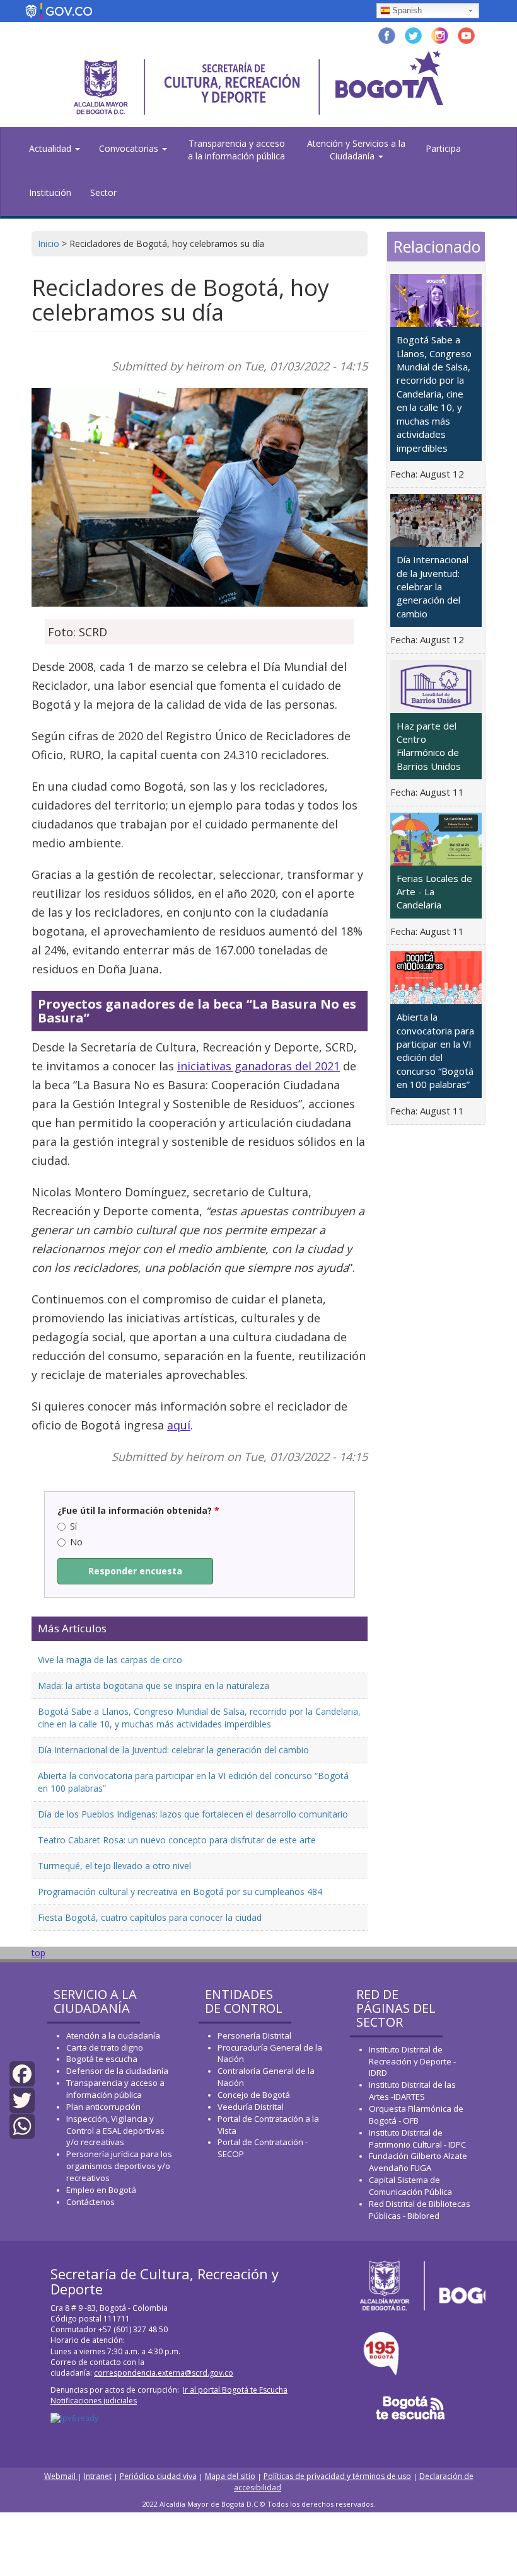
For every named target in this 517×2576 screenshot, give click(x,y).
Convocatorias (130, 148)
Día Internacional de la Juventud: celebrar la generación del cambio (173, 1750)
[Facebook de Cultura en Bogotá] (387, 34)
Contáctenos (90, 2202)
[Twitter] (22, 2099)
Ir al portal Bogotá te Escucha (235, 2390)
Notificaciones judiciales (94, 2401)
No (76, 1542)
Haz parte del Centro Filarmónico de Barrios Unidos (429, 746)
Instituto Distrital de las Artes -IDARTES (412, 2091)
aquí (179, 1425)
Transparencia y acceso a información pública (115, 2089)
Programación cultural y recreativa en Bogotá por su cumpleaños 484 (180, 1892)
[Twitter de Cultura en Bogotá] (413, 34)
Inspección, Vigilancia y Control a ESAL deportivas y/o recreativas (115, 2131)
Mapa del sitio (230, 2476)
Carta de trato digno (105, 2047)
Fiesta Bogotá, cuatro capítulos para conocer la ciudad (150, 1917)
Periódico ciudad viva (158, 2476)
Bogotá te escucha (102, 2059)
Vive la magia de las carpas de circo (110, 1660)
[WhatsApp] (22, 2125)
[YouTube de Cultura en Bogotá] (466, 34)
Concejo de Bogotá (254, 2095)
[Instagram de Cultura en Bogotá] (440, 34)
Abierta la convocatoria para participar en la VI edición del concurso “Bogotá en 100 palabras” (435, 1050)
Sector (103, 192)
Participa (443, 148)
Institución (50, 192)
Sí (73, 1526)
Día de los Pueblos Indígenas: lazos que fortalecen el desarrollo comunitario (193, 1814)
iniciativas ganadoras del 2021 (258, 1066)
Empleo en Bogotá (101, 2190)
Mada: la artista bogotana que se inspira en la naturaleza (154, 1686)
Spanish (407, 10)
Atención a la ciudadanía (113, 2035)
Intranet (98, 2476)
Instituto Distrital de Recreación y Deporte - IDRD (412, 2061)
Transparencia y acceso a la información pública (236, 150)
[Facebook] (22, 2073)
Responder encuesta (135, 1571)
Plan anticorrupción (103, 2107)
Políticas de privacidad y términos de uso (337, 2476)
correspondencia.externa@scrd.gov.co (164, 2373)
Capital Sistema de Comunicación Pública (410, 2186)
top (38, 1953)
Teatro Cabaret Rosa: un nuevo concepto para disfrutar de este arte (177, 1840)
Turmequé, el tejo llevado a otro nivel (114, 1866)
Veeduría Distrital (251, 2107)
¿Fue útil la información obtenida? (138, 1510)
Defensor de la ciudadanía (117, 2071)
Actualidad (51, 148)
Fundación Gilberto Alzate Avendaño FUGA (418, 2162)
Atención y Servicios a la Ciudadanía (356, 150)
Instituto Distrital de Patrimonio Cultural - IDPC (417, 2138)
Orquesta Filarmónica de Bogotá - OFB (416, 2115)
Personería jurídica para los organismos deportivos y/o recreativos (119, 2166)
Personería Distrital (254, 2035)
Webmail (61, 2476)
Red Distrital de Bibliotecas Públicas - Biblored (420, 2210)
